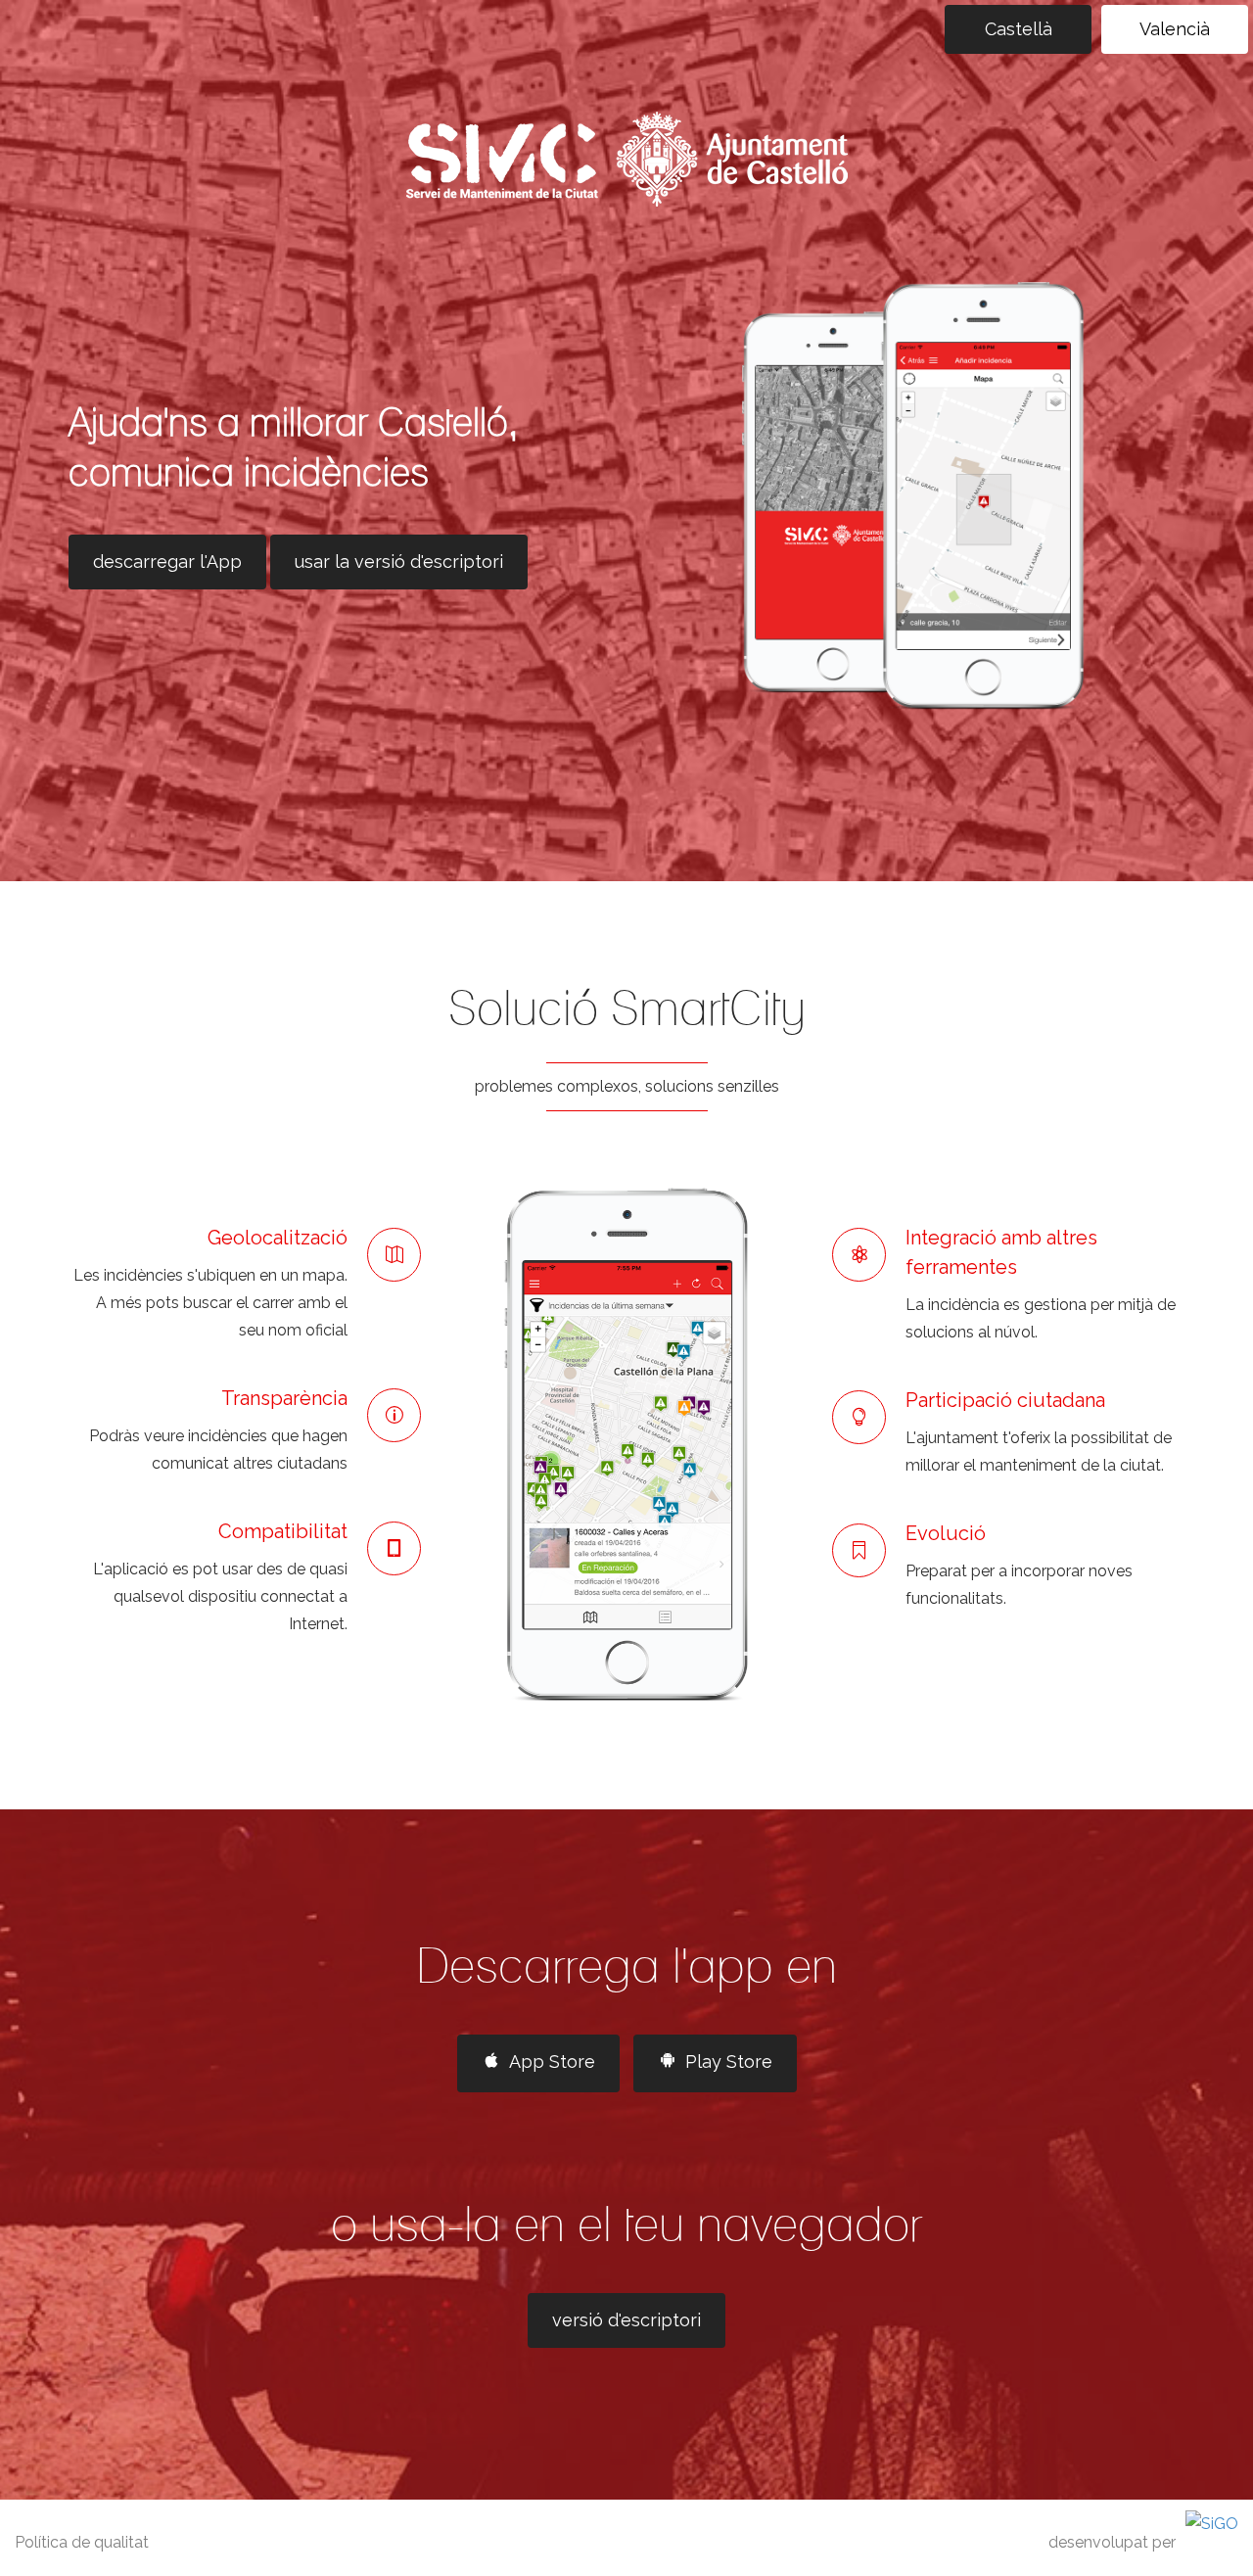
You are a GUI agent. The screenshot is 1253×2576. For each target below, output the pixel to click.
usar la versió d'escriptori (399, 562)
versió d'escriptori (626, 2320)
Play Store (729, 2061)
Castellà (1019, 29)
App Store (552, 2061)
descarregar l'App (167, 562)
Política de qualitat (82, 2542)
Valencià (1175, 29)
